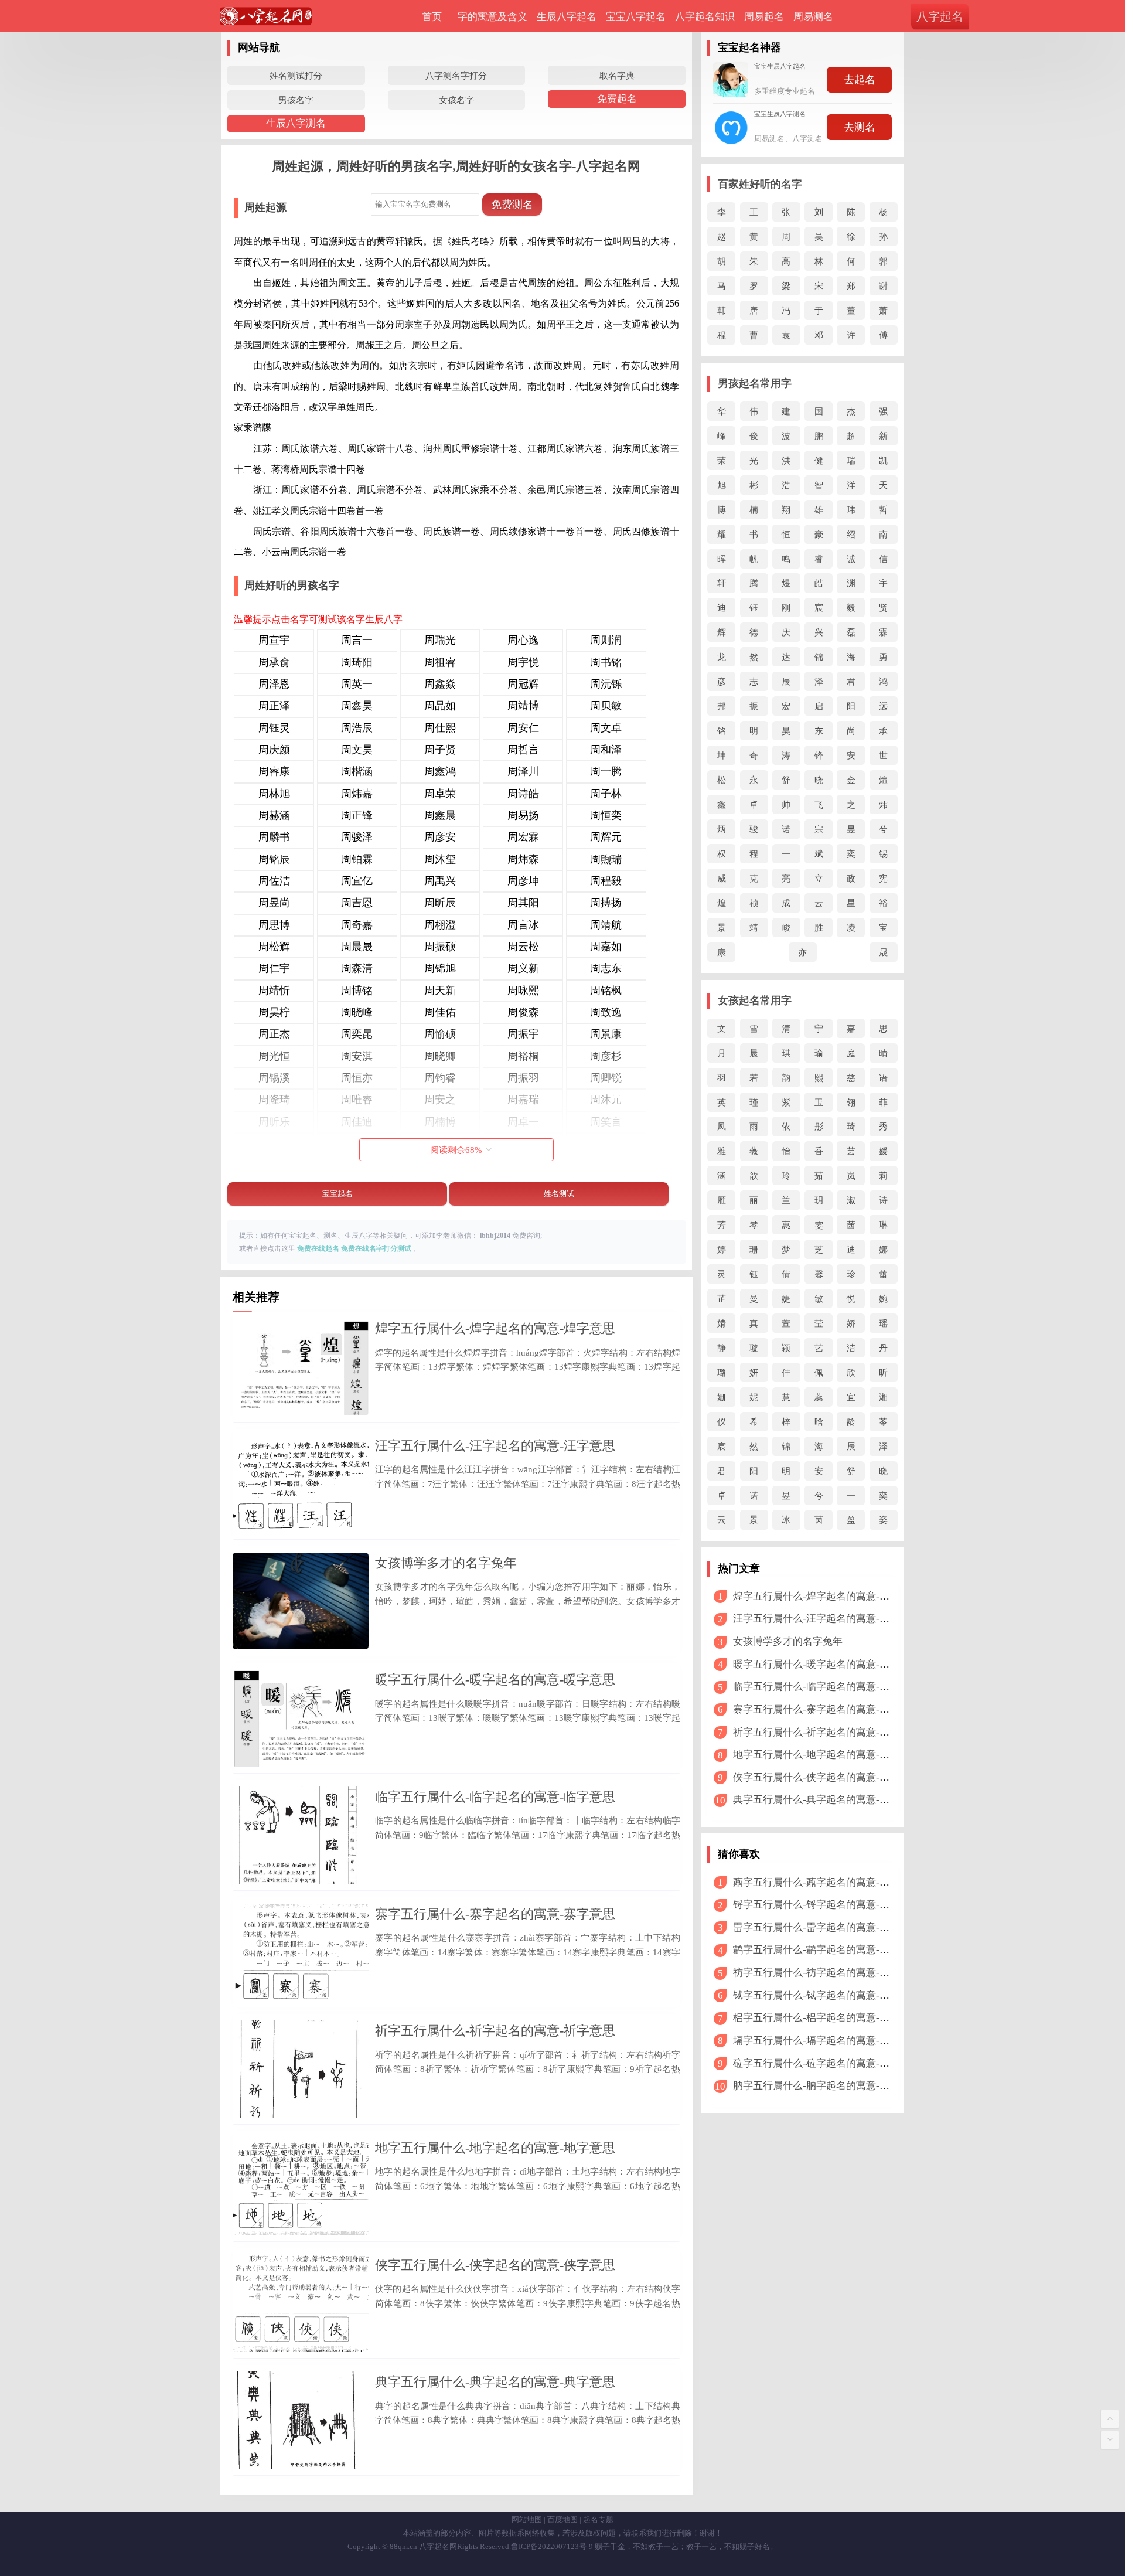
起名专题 (598, 2519)
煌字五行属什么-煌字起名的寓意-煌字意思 (495, 1328)
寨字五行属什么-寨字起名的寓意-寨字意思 (495, 1914)
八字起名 (940, 16)
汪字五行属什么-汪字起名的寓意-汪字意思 (495, 1446)
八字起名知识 (705, 17)
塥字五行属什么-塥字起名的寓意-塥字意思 (826, 2041)
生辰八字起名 (567, 17)
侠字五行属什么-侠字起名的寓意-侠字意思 (495, 2265)
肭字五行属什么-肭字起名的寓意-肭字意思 (826, 2086)
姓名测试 (559, 1194)
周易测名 (813, 17)
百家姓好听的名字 (760, 184)
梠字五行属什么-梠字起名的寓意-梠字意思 (826, 2018)
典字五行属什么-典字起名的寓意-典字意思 (495, 2382)
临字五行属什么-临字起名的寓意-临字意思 (495, 1797)
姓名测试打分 (296, 75)
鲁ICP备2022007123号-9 (552, 2546)
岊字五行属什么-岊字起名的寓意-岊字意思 (826, 1927)
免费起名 (617, 99)
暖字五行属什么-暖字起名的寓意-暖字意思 (495, 1680)
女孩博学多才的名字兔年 (446, 1563)
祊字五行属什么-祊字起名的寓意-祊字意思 (826, 1973)
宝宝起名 (337, 1194)
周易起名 (764, 17)
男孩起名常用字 (755, 383)
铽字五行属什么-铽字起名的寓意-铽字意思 (826, 1995)
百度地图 (562, 2519)
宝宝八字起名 (636, 17)
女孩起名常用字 (755, 1001)
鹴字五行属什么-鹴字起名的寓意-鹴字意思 (826, 1950)
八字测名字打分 (456, 75)
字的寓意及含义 (492, 17)
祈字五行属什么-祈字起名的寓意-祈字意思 (495, 2031)
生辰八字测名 (296, 123)
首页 (432, 17)
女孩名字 (456, 100)
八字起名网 (438, 2546)
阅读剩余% (456, 1150)
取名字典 (617, 75)
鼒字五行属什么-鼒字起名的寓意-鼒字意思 (826, 1882)
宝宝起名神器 (749, 47)
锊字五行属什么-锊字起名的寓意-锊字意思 (826, 1905)
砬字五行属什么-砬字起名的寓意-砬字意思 (826, 2063)
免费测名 (512, 205)
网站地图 (527, 2519)
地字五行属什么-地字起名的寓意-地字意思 (495, 2148)
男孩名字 (296, 100)
